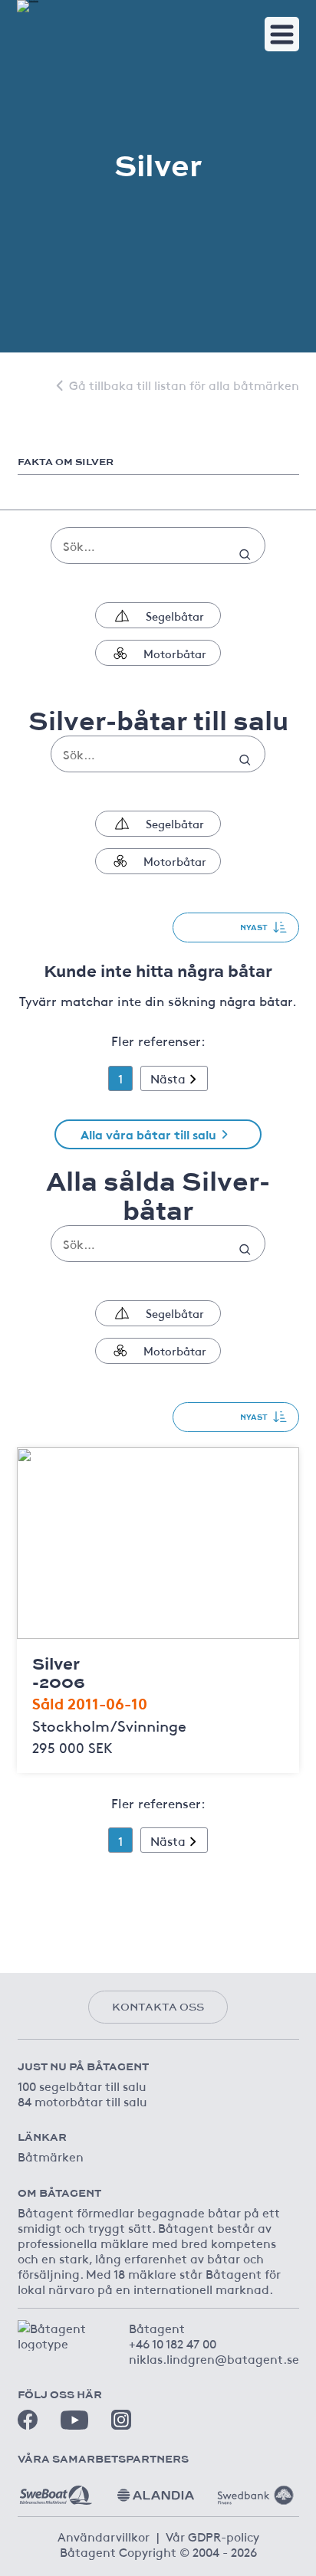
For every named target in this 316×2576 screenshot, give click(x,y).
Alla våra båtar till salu (148, 1134)
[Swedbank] (255, 2489)
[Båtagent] (28, 6)
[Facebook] (28, 2420)
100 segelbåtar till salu (82, 2086)
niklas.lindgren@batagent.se (214, 2358)
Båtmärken (51, 2156)
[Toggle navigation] (282, 34)
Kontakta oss (158, 2007)
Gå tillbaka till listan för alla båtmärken (184, 385)
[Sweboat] (56, 2489)
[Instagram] (121, 2420)
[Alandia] (156, 2489)
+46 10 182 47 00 (173, 2343)
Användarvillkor (104, 2536)
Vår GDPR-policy (212, 2536)
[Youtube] (74, 2420)
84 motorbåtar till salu (82, 2101)
